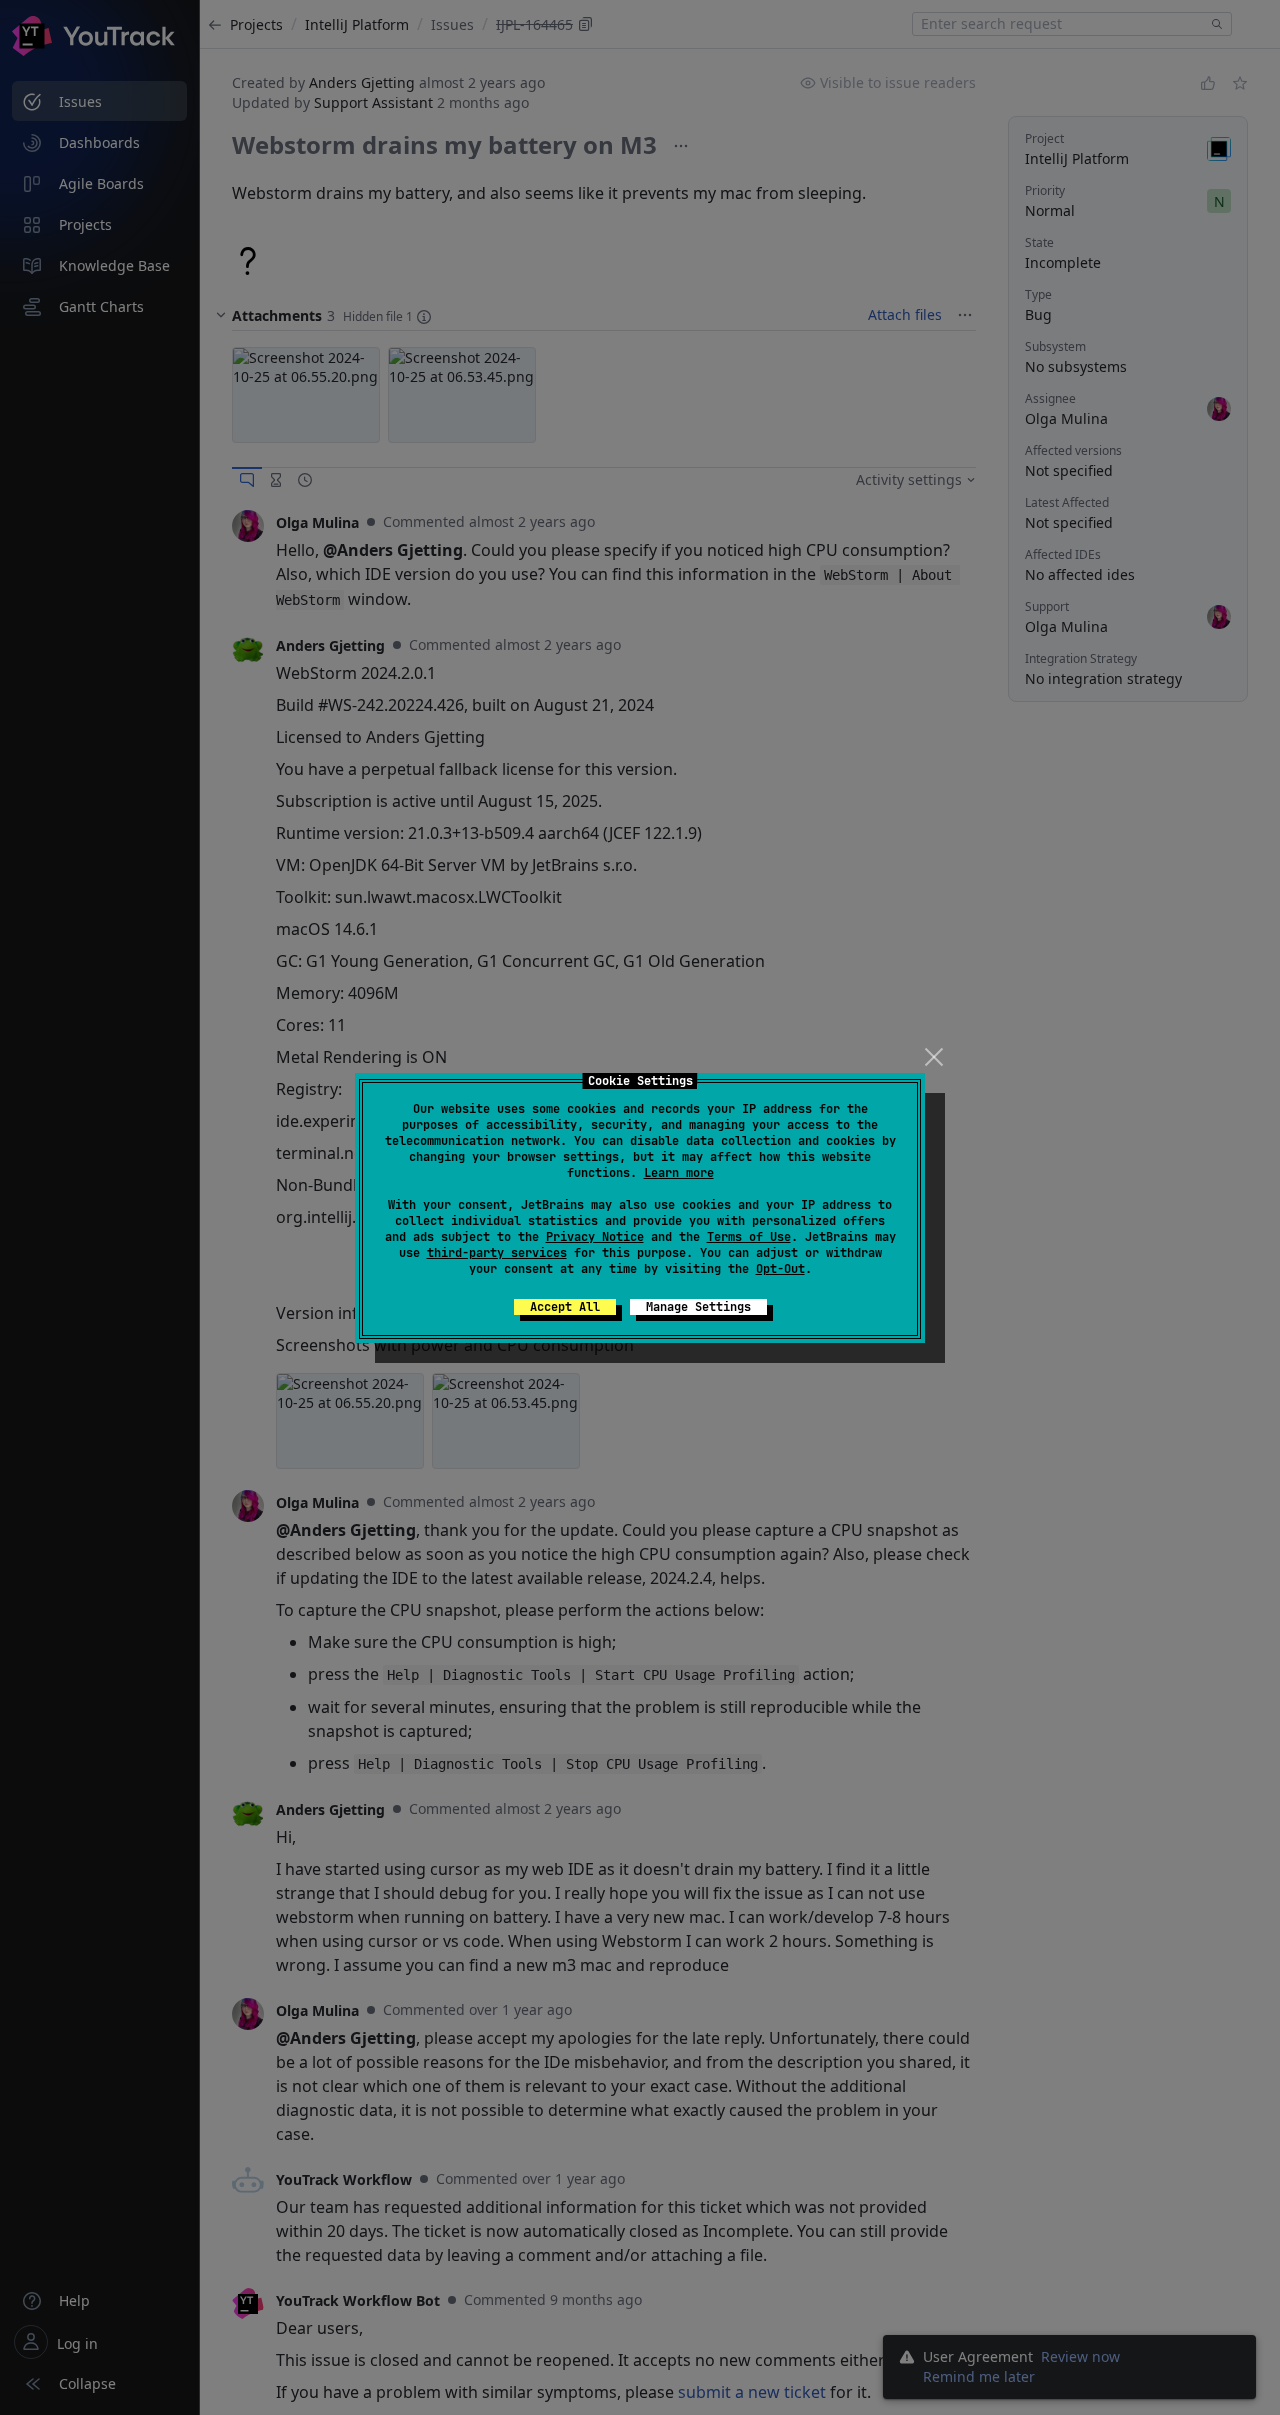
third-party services (497, 1253)
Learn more (679, 1173)
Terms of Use (749, 1237)
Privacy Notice (595, 1237)
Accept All (565, 1307)
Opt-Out (780, 1269)
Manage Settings (698, 1307)
